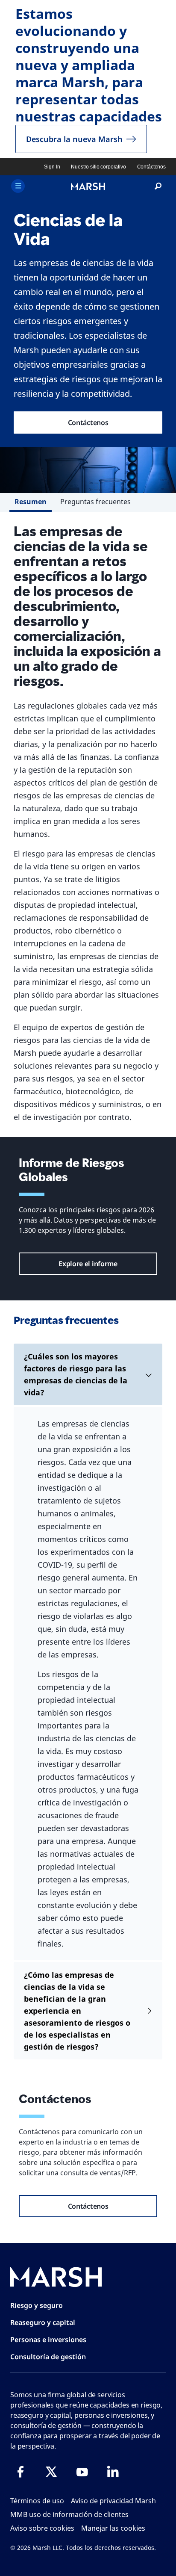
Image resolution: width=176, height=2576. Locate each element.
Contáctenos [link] (151, 167)
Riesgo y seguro (37, 2305)
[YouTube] (82, 2472)
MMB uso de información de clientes (69, 2514)
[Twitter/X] (51, 2472)
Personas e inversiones (48, 2340)
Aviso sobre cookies (42, 2528)
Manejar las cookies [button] (113, 2528)
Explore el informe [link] (88, 1264)
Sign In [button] (52, 167)
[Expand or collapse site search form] (158, 186)
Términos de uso (37, 2501)
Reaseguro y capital (43, 2322)
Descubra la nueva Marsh (74, 139)
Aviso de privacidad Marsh (113, 2501)
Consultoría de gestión (48, 2357)
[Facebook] (21, 2472)
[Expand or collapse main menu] (18, 186)
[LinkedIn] (113, 2472)
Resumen (31, 502)
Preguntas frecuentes (95, 502)
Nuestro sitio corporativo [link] (98, 167)
